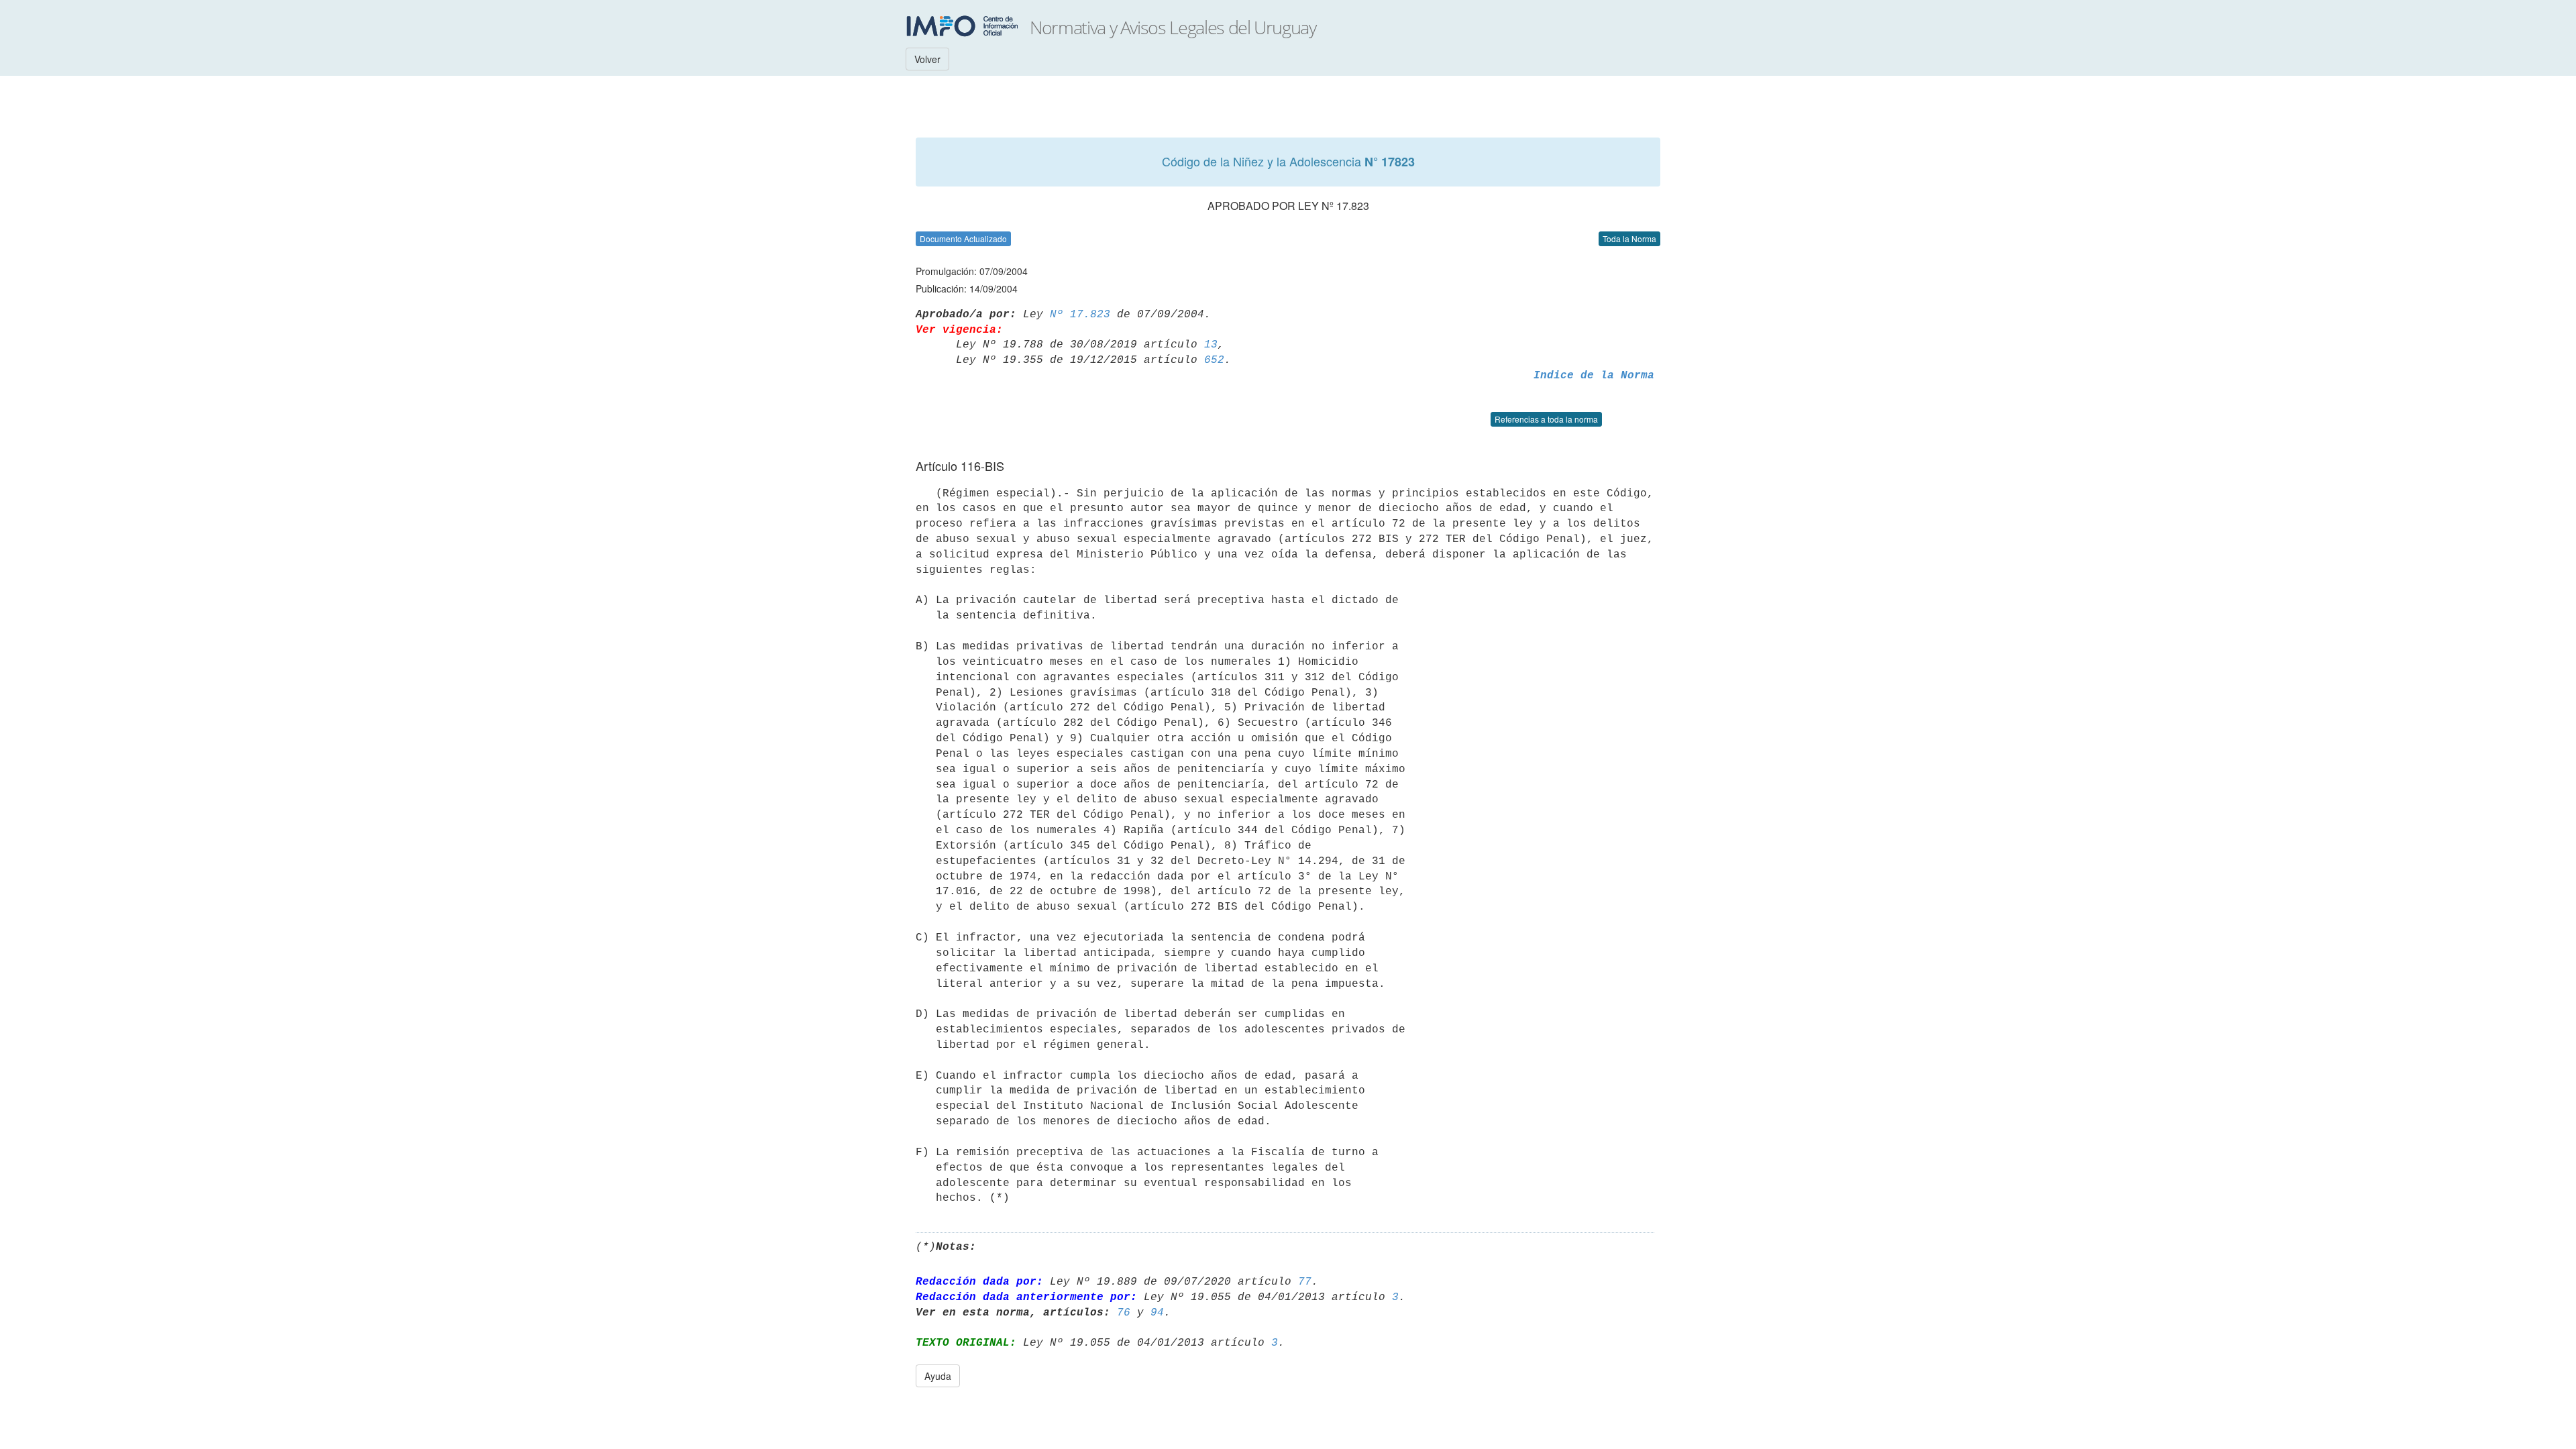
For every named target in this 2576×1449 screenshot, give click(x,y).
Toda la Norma (1629, 238)
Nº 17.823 (1080, 315)
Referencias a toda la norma (1546, 419)
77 (1305, 1282)
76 (1124, 1313)
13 (1211, 345)
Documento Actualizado (963, 238)
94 (1157, 1313)
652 (1214, 360)
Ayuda (938, 1376)
